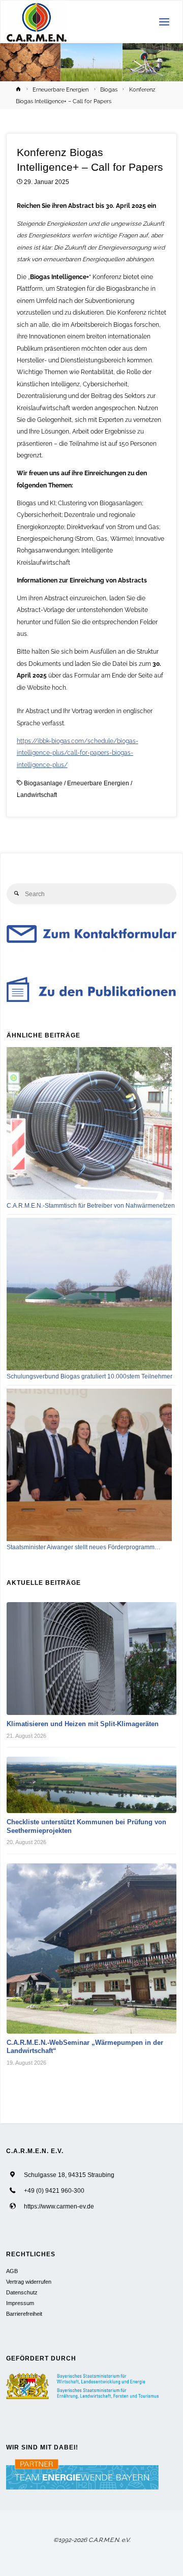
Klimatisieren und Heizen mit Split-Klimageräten (83, 1724)
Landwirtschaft (37, 795)
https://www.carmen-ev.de (59, 2206)
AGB (12, 2271)
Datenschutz (22, 2292)
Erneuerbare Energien (60, 89)
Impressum (20, 2303)
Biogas (109, 89)
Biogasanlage (43, 783)
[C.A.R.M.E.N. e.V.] (37, 22)
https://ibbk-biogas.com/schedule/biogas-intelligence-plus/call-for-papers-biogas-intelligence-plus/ (78, 753)
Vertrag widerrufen (29, 2282)
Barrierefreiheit (24, 2314)
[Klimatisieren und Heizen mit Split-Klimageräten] (92, 1659)
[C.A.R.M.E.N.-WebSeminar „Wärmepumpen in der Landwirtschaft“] (92, 1949)
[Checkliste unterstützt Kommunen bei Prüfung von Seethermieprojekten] (92, 1785)
